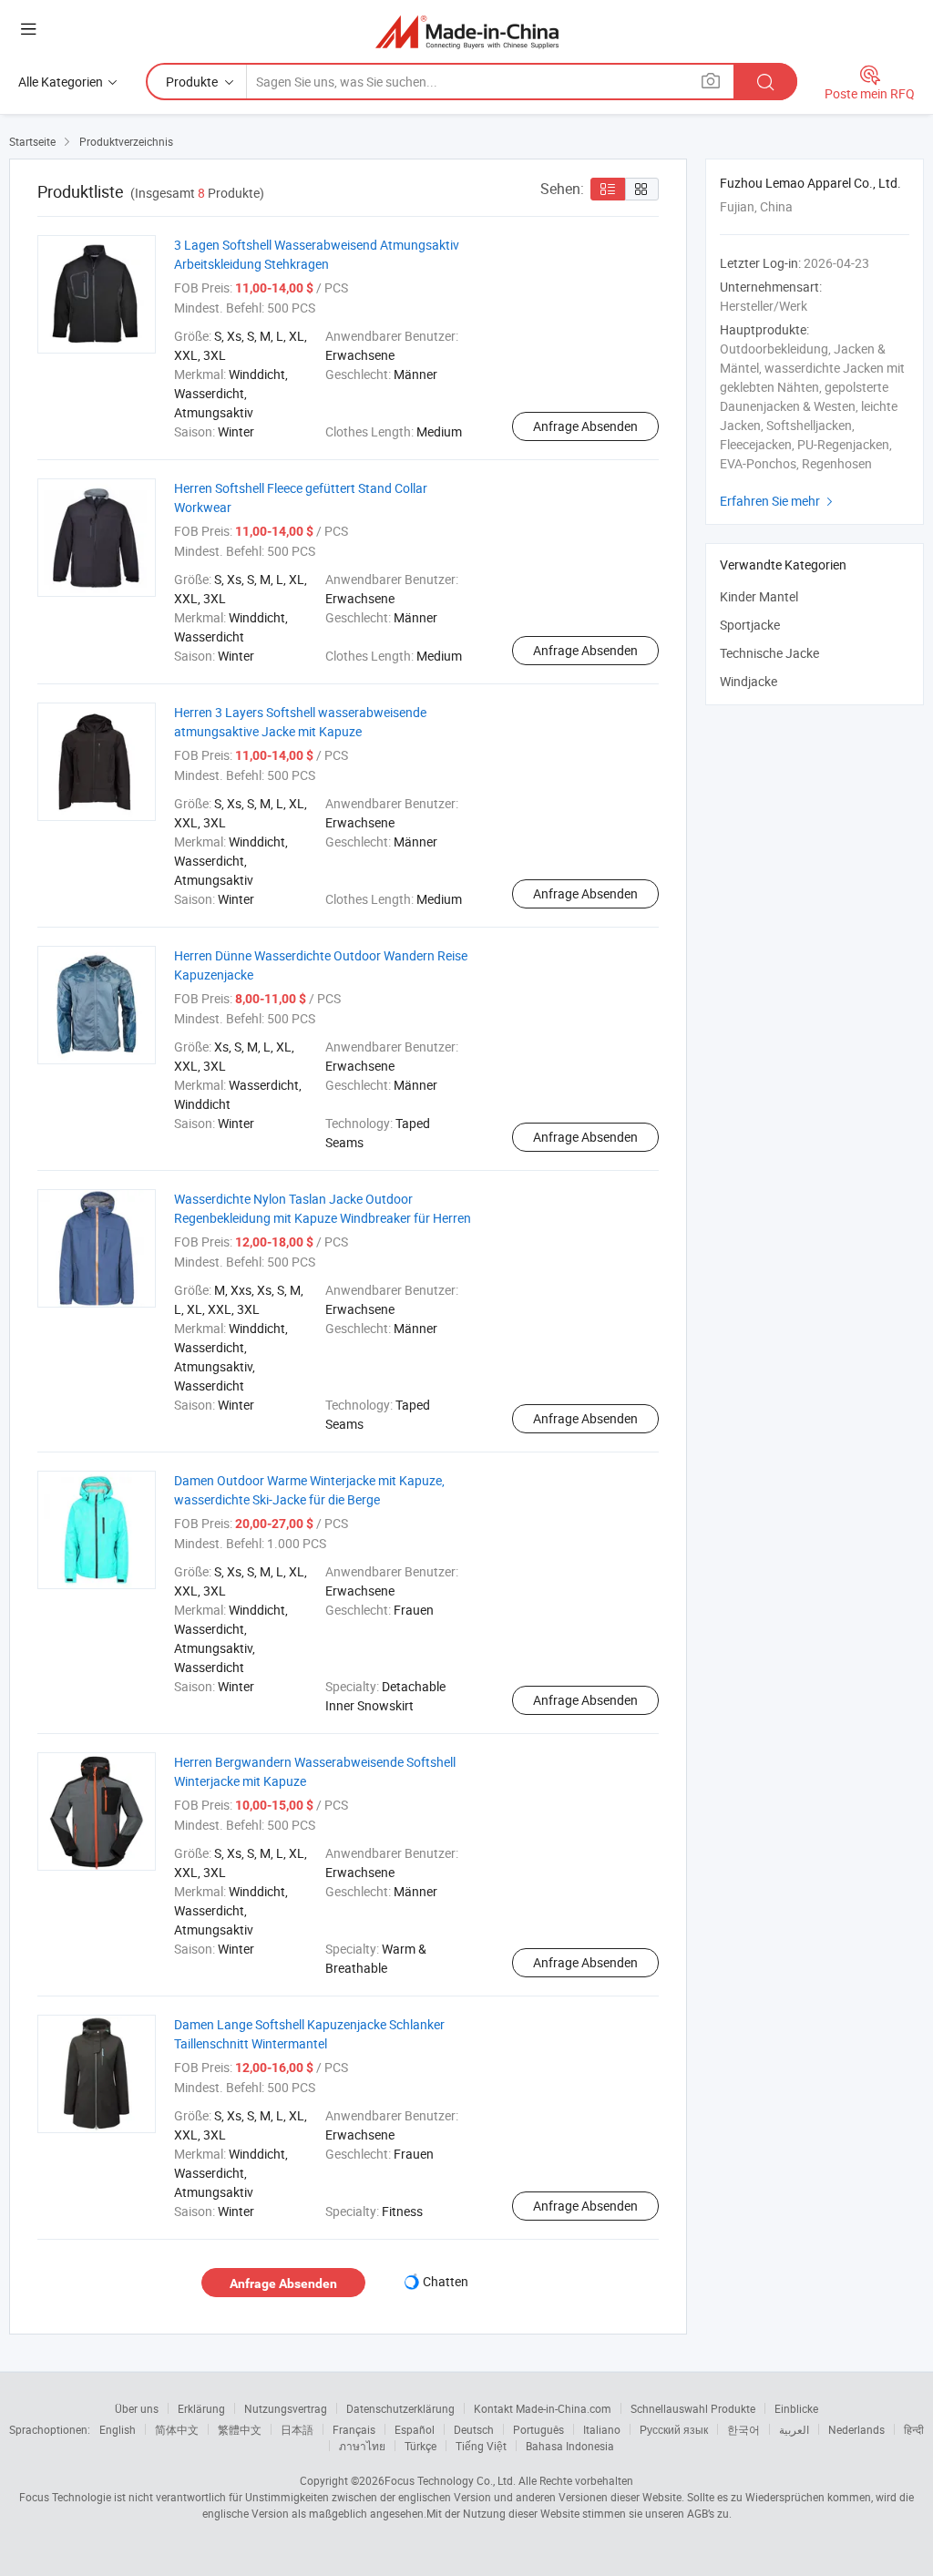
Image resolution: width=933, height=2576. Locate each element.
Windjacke (748, 681)
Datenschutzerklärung (400, 2408)
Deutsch (474, 2429)
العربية (794, 2429)
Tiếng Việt (481, 2446)
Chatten (446, 2281)
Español (415, 2429)
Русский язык (674, 2429)
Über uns (137, 2408)
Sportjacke (750, 625)
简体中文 (177, 2429)
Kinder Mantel (759, 596)
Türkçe (420, 2446)
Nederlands (856, 2429)
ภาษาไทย (362, 2446)
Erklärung (201, 2408)
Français (354, 2429)
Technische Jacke (769, 653)
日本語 (297, 2429)
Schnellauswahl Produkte (693, 2408)
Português (538, 2429)
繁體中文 (240, 2429)
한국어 (743, 2429)
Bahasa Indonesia (570, 2446)
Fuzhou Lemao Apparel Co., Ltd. (810, 183)
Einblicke (796, 2408)
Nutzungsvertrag (286, 2408)
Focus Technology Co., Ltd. (450, 2480)
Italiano (602, 2429)
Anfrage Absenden (585, 426)
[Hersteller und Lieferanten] (467, 31)
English (118, 2429)
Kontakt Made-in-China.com (543, 2408)
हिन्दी (914, 2429)
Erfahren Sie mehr (779, 501)
